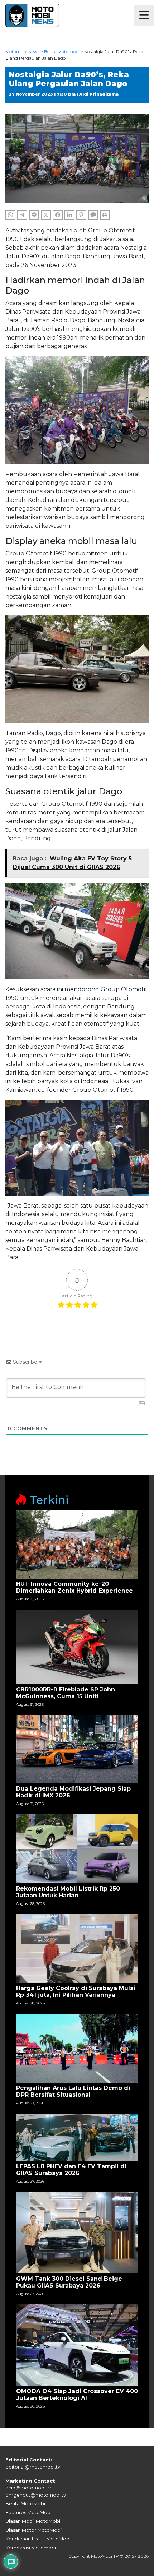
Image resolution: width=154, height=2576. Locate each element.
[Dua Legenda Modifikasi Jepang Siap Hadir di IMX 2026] (77, 1749)
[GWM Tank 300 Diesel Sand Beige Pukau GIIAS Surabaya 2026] (77, 2232)
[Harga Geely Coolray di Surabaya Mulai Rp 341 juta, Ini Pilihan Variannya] (77, 1948)
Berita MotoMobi (25, 2503)
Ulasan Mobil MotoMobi (33, 2521)
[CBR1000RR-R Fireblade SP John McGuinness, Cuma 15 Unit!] (77, 1646)
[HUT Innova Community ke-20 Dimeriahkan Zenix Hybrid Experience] (77, 1544)
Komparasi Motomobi (31, 2548)
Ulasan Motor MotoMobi (33, 2530)
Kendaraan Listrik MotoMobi (38, 2539)
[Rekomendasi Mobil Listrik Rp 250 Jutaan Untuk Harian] (77, 1848)
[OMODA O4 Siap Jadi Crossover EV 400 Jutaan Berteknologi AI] (77, 2345)
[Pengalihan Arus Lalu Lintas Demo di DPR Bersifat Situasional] (77, 2048)
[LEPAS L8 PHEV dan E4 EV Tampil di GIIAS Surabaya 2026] (77, 2137)
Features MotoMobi (28, 2512)
